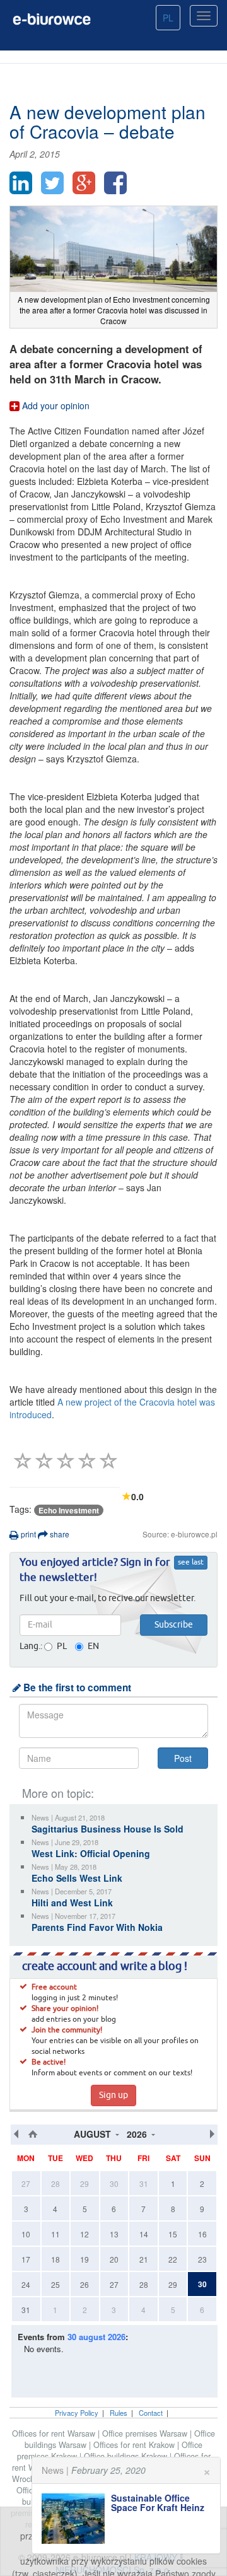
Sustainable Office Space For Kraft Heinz (158, 2503)
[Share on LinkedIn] (21, 183)
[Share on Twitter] (52, 183)
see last (191, 1563)
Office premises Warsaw (146, 2433)
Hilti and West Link (72, 1903)
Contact (151, 2413)
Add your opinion (55, 405)
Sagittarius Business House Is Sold (108, 1829)
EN (93, 1646)
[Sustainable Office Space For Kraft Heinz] (76, 2519)
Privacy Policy (77, 2413)
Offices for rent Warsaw (55, 2433)
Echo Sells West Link (77, 1878)
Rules (119, 2413)
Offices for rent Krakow (135, 2445)
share (59, 1534)
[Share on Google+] (84, 183)
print (27, 1534)
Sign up (113, 2095)
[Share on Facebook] (115, 183)
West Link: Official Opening (91, 1853)
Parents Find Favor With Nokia (97, 1927)
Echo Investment (69, 1510)
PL (168, 18)
